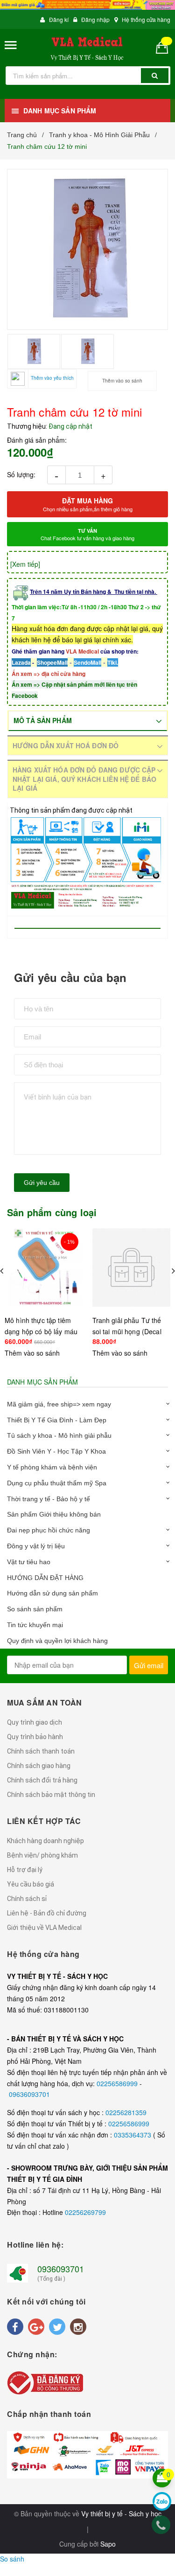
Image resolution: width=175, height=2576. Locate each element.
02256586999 (118, 2083)
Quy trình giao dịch (35, 1722)
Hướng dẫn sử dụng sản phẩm (52, 1593)
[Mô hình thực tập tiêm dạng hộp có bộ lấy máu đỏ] (44, 1268)
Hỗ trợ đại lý (25, 1870)
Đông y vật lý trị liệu (36, 1546)
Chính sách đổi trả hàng (42, 1780)
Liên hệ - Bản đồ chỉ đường (47, 1913)
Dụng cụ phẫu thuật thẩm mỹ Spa (57, 1483)
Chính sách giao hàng (39, 1766)
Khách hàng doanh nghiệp (45, 1841)
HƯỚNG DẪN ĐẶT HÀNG (45, 1578)
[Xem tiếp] (25, 564)
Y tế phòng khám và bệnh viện (52, 1467)
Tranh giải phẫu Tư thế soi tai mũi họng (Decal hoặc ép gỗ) (127, 1331)
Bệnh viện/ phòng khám (42, 1855)
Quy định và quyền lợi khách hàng (57, 1641)
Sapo (108, 2544)
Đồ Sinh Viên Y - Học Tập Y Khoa (56, 1451)
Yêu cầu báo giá (31, 1884)
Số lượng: (21, 474)
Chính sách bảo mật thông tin (51, 1795)
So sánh (12, 2559)
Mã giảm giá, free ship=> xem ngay (59, 1404)
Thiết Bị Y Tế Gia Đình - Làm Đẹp (57, 1420)
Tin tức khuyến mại (35, 1625)
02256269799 (85, 2212)
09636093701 (29, 2094)
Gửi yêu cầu (42, 1183)
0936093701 (61, 2269)
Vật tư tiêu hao (29, 1562)
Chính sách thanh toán (41, 1751)
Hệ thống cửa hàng (146, 19)
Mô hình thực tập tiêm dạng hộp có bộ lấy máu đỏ (41, 1331)
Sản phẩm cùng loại (52, 1212)
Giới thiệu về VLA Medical (44, 1928)
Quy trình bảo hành (35, 1737)
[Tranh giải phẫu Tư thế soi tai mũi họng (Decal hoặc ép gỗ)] (132, 1268)
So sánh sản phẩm (35, 1609)
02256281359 (126, 2112)
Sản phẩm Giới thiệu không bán (54, 1514)
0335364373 (133, 2135)
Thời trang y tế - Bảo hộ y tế (49, 1499)
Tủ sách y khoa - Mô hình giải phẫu (59, 1435)
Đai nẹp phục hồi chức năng (49, 1530)
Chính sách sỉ (27, 1899)
